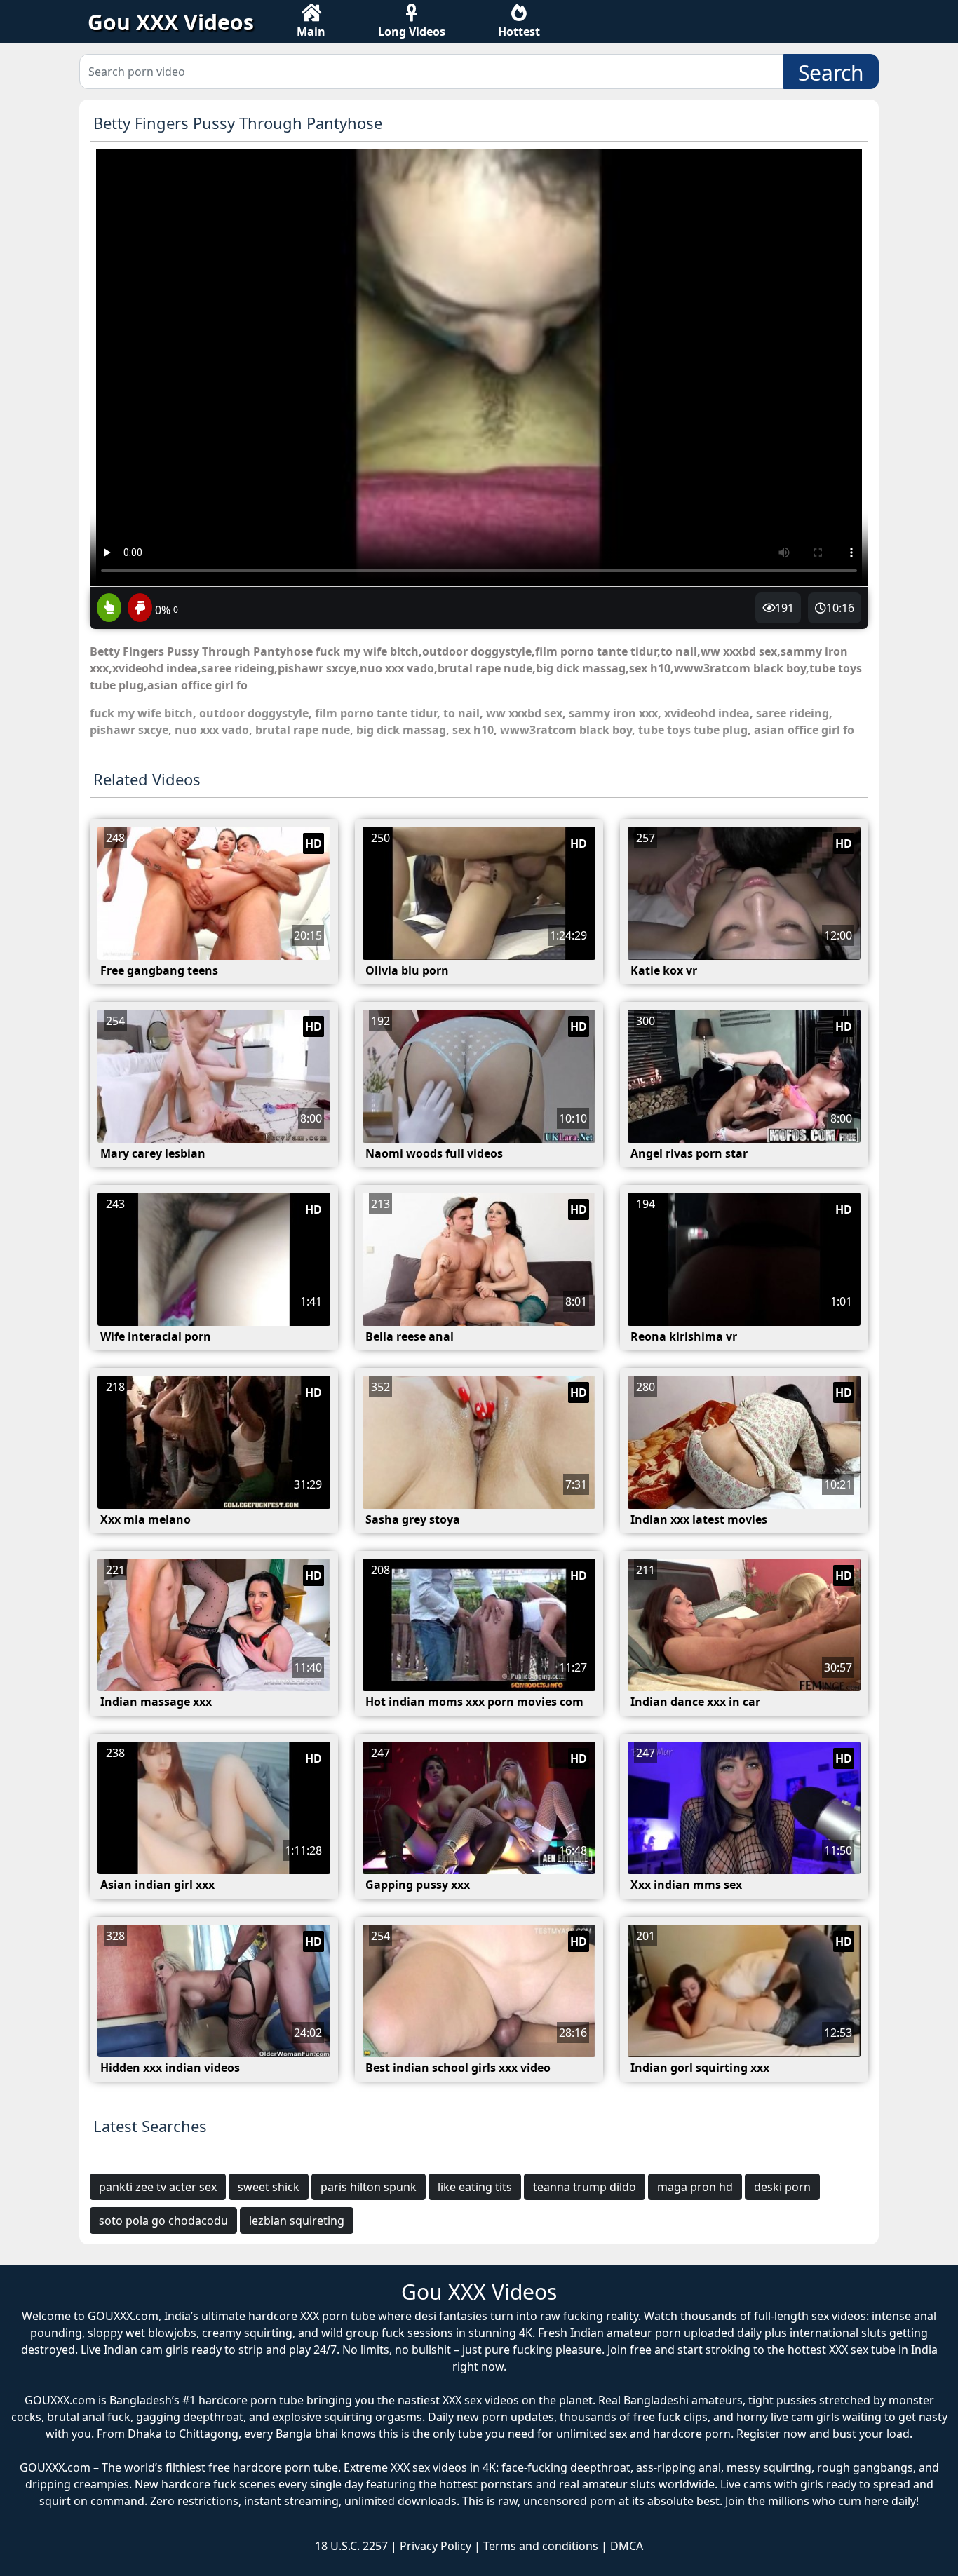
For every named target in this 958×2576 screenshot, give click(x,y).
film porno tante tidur (376, 713)
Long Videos (412, 32)
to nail (461, 713)
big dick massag (401, 730)
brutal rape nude (303, 730)
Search (831, 73)
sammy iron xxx (613, 713)
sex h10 (473, 730)
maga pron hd (695, 2187)
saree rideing (792, 713)
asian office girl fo (804, 730)
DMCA (627, 2546)
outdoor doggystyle (254, 713)
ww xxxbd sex (524, 713)
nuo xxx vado (212, 730)
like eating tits (475, 2187)
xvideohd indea (707, 713)
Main (311, 32)
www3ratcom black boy (566, 730)
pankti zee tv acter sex (158, 2187)
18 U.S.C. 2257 (351, 2546)
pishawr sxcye (129, 730)
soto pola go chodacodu (163, 2221)
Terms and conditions (541, 2546)
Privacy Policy (436, 2546)
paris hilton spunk (369, 2187)
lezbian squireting (297, 2221)
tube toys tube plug (693, 730)
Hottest (519, 32)
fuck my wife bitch (141, 713)
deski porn (782, 2187)
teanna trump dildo (585, 2187)
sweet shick (269, 2187)
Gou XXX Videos (171, 22)
